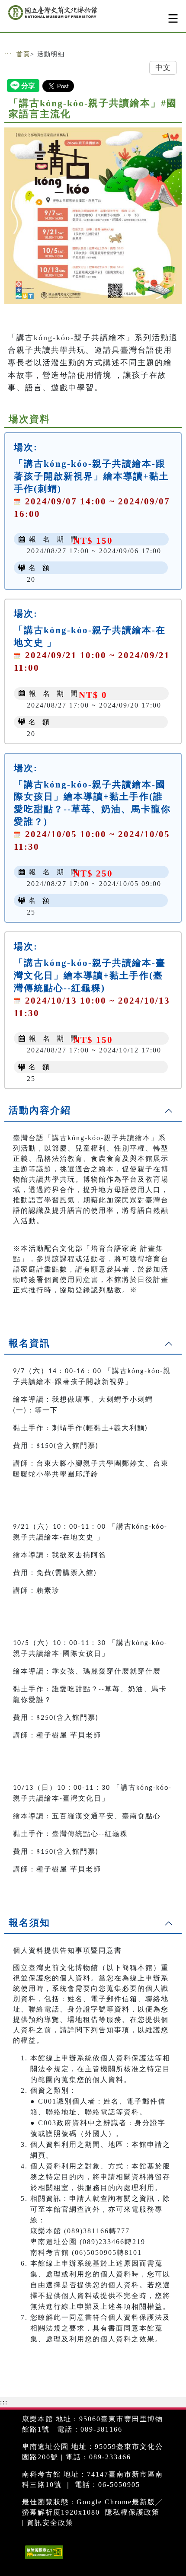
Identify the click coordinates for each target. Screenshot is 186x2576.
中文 (163, 68)
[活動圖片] (93, 216)
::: (8, 54)
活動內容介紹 (40, 1110)
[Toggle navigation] (173, 18)
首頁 (23, 54)
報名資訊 (29, 1343)
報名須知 (29, 1923)
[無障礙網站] (43, 2558)
